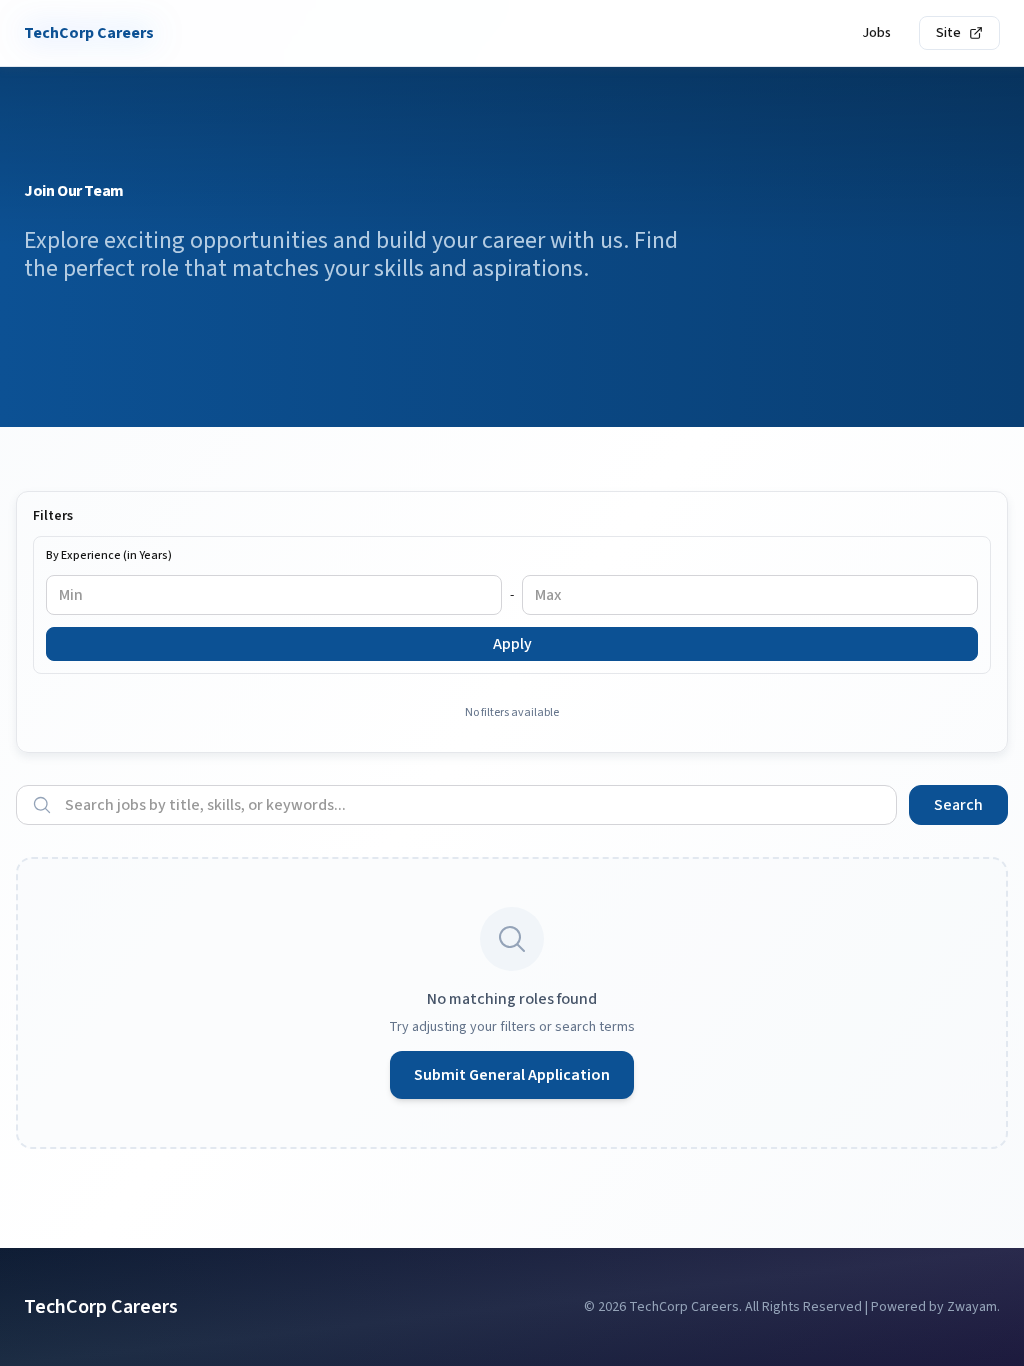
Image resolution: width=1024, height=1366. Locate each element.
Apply (512, 644)
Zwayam (972, 1307)
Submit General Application (512, 1075)
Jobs (876, 33)
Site (948, 33)
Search (958, 805)
